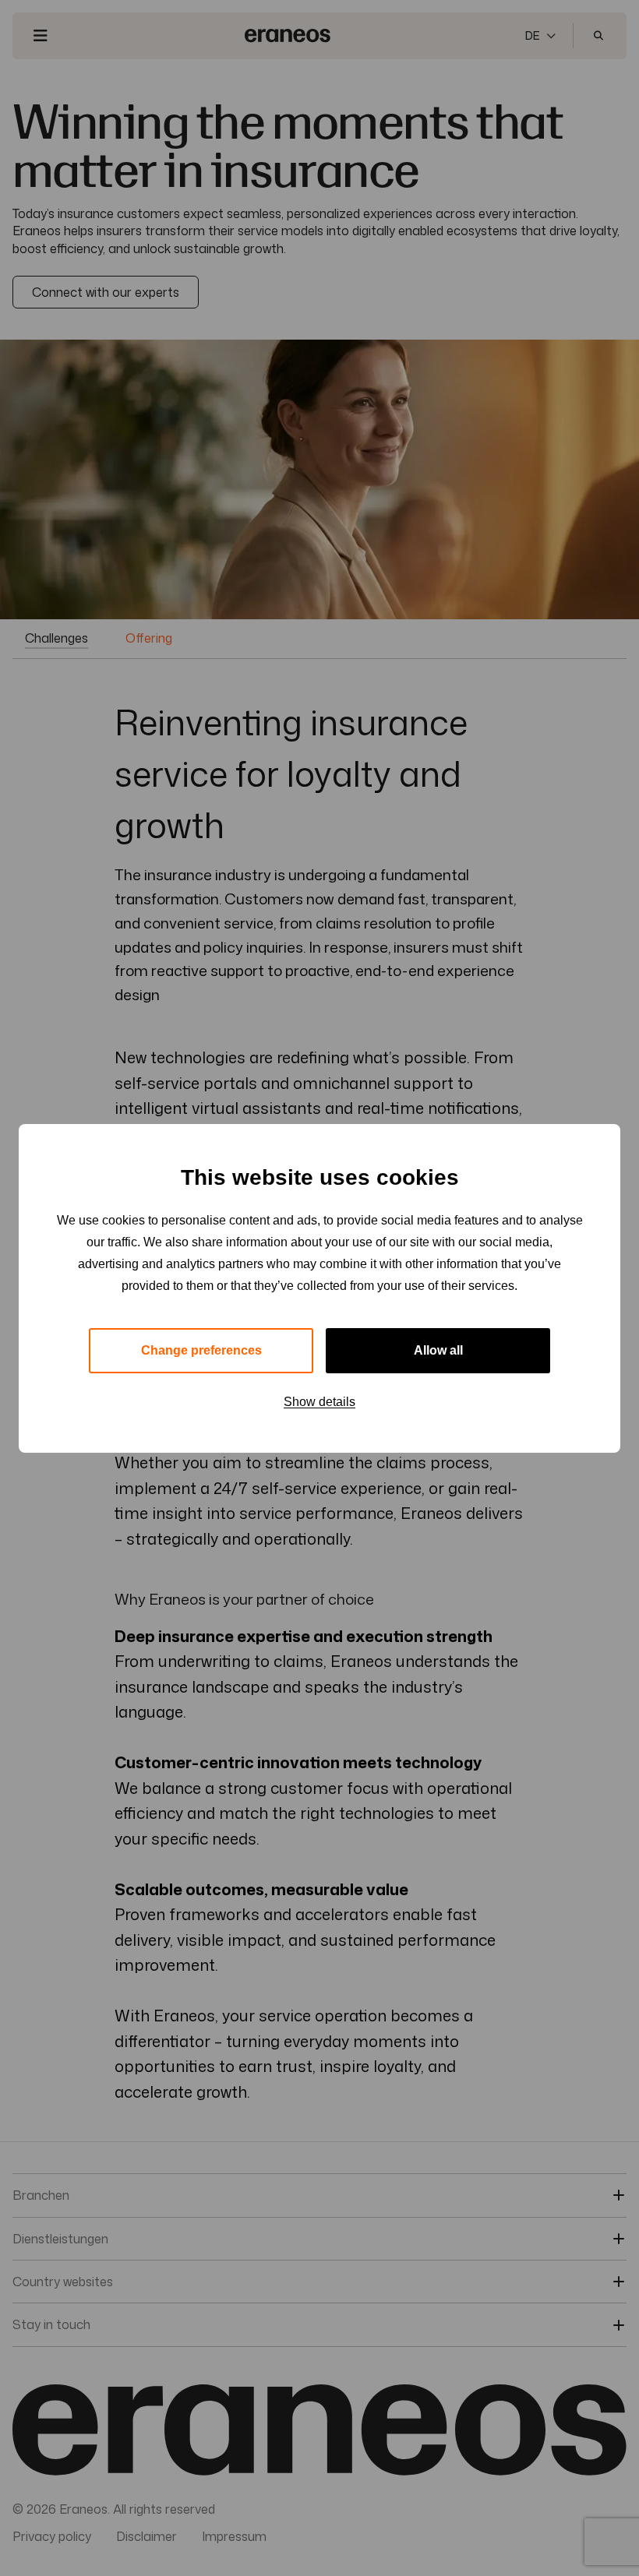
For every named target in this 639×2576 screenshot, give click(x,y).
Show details (319, 1402)
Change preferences (201, 1350)
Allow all (438, 1350)
